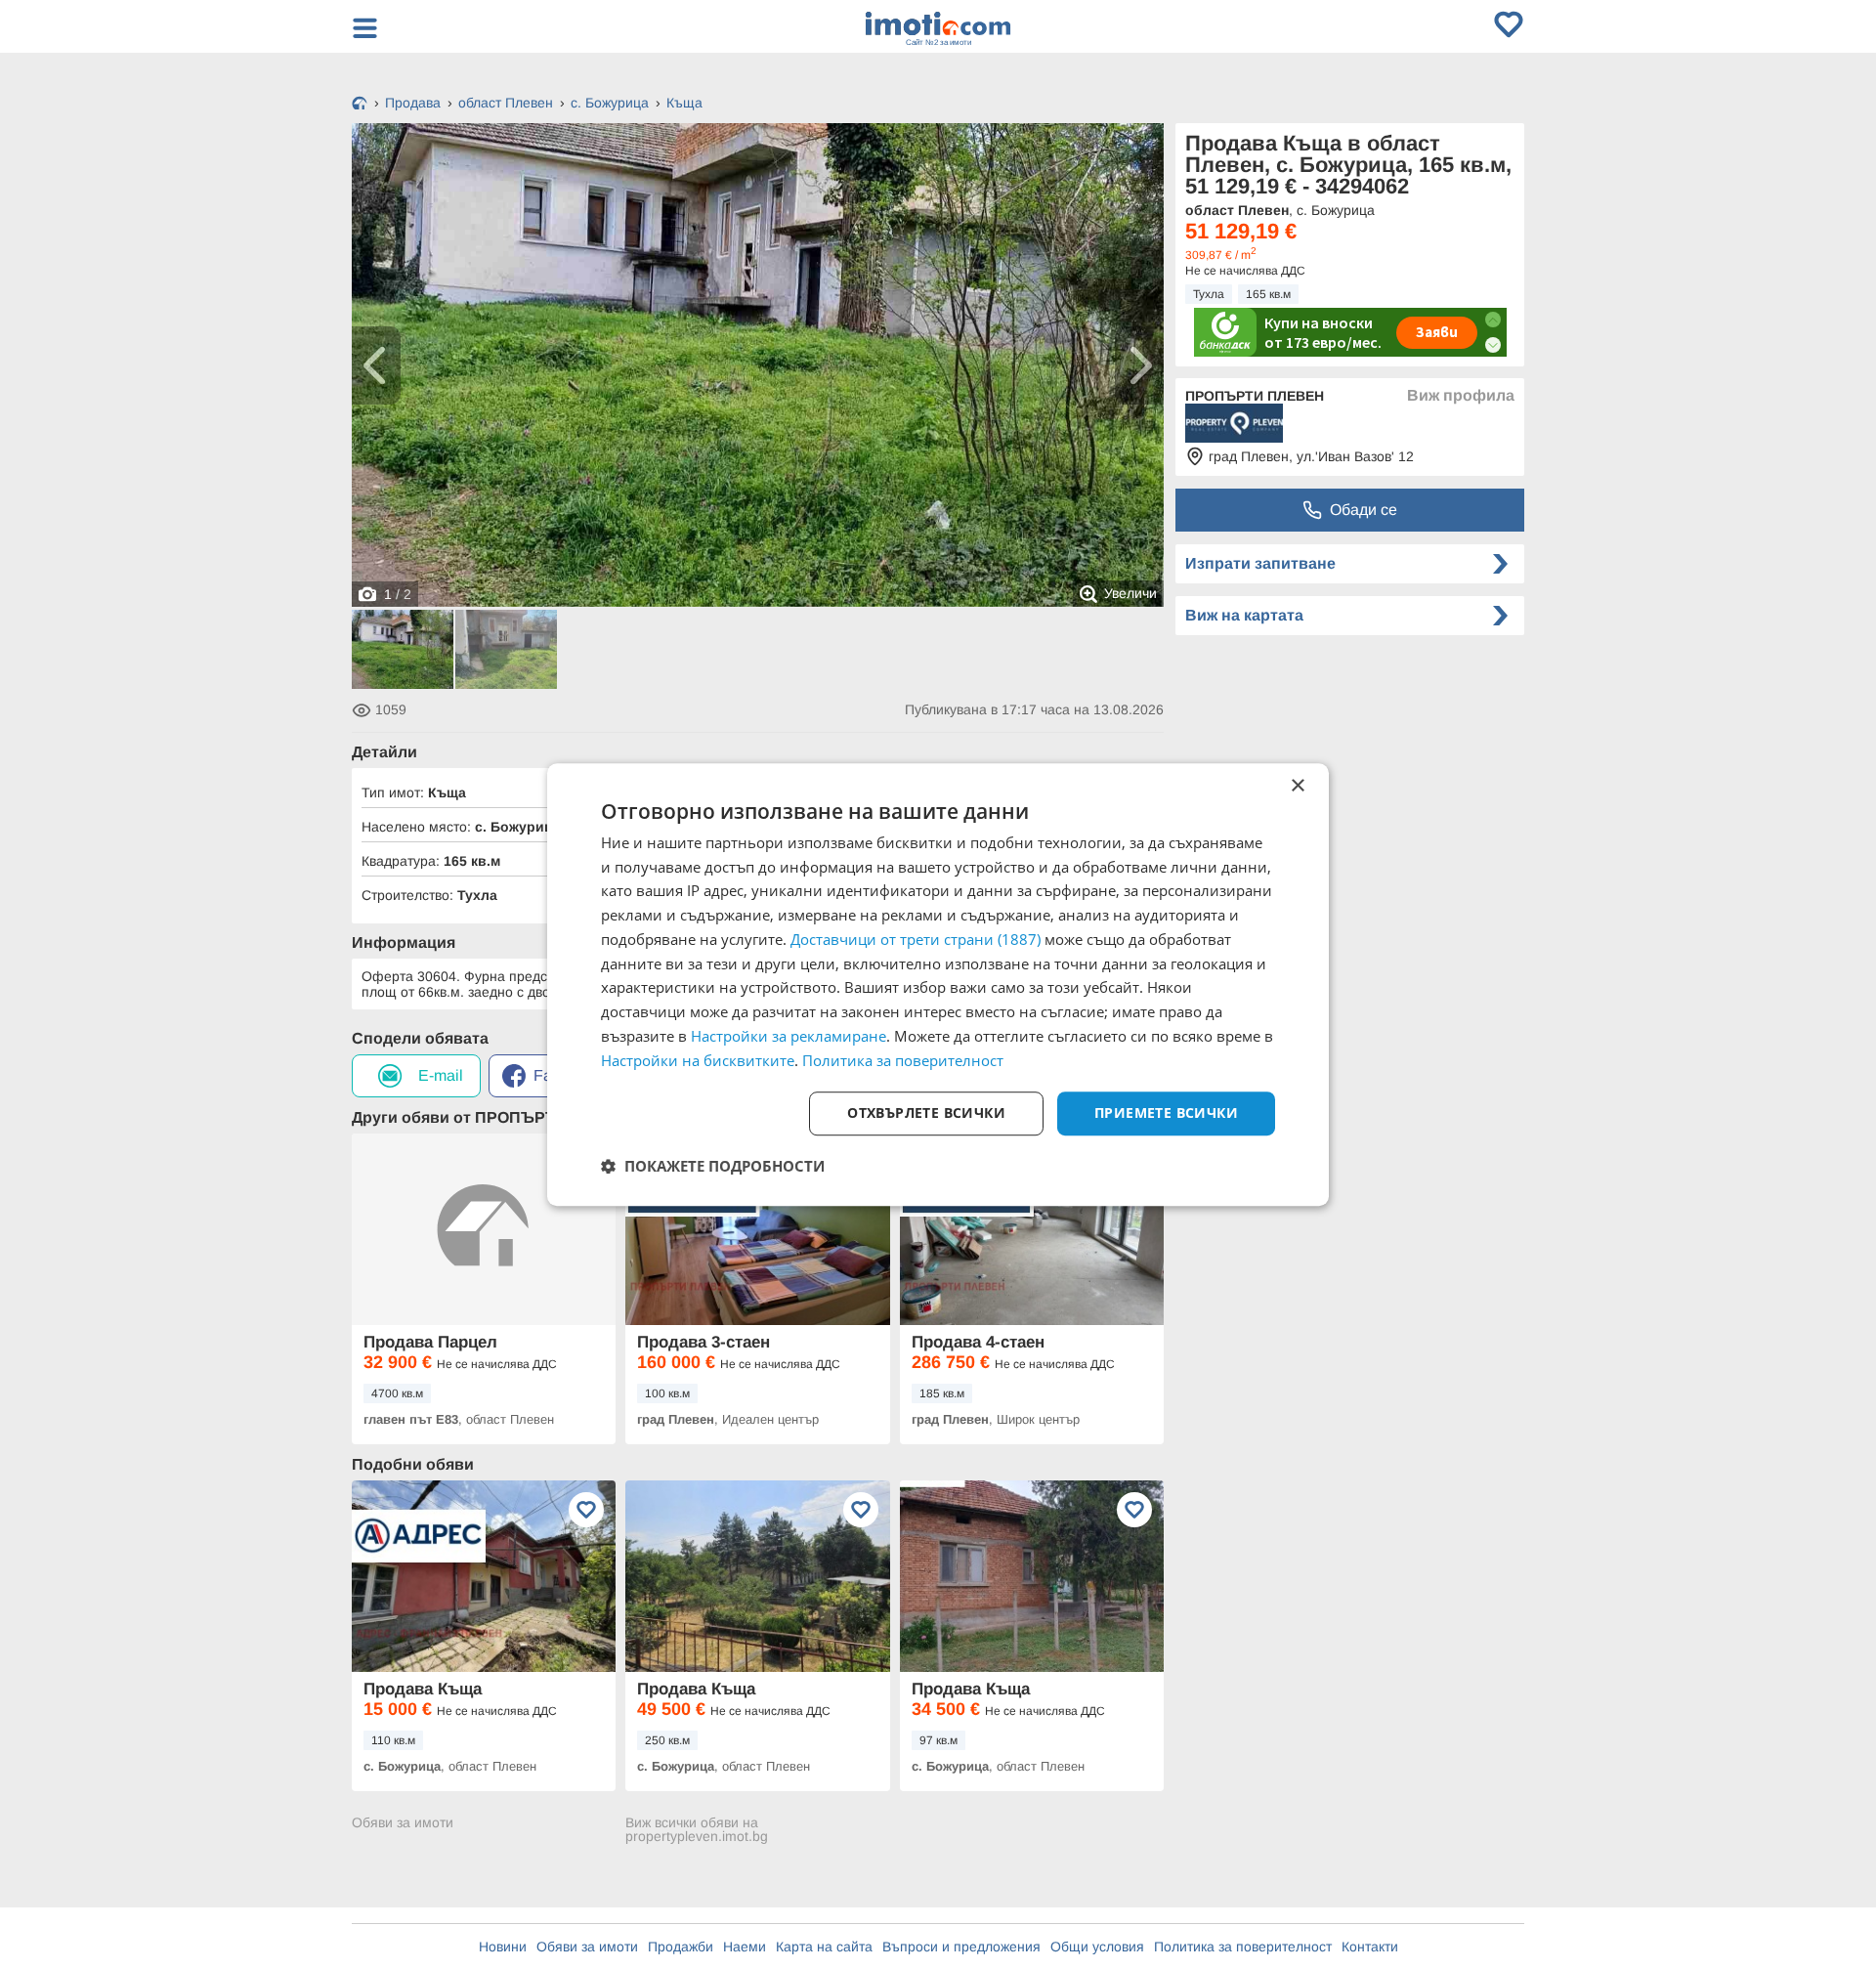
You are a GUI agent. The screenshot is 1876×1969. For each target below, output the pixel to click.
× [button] (1297, 786)
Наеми (745, 1947)
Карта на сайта (824, 1947)
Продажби (681, 1947)
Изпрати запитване (1260, 563)
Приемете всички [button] (1166, 1113)
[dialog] (938, 985)
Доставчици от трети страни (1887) (916, 939)
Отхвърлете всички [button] (926, 1113)
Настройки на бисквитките (698, 1060)
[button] (713, 1166)
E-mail (441, 1075)
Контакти (1370, 1947)
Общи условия (1097, 1947)
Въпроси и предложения (961, 1947)
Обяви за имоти (403, 1823)
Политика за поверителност (1243, 1947)
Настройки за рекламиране (789, 1036)
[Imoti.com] (360, 105)
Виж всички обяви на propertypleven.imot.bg (697, 1829)
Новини (503, 1947)
